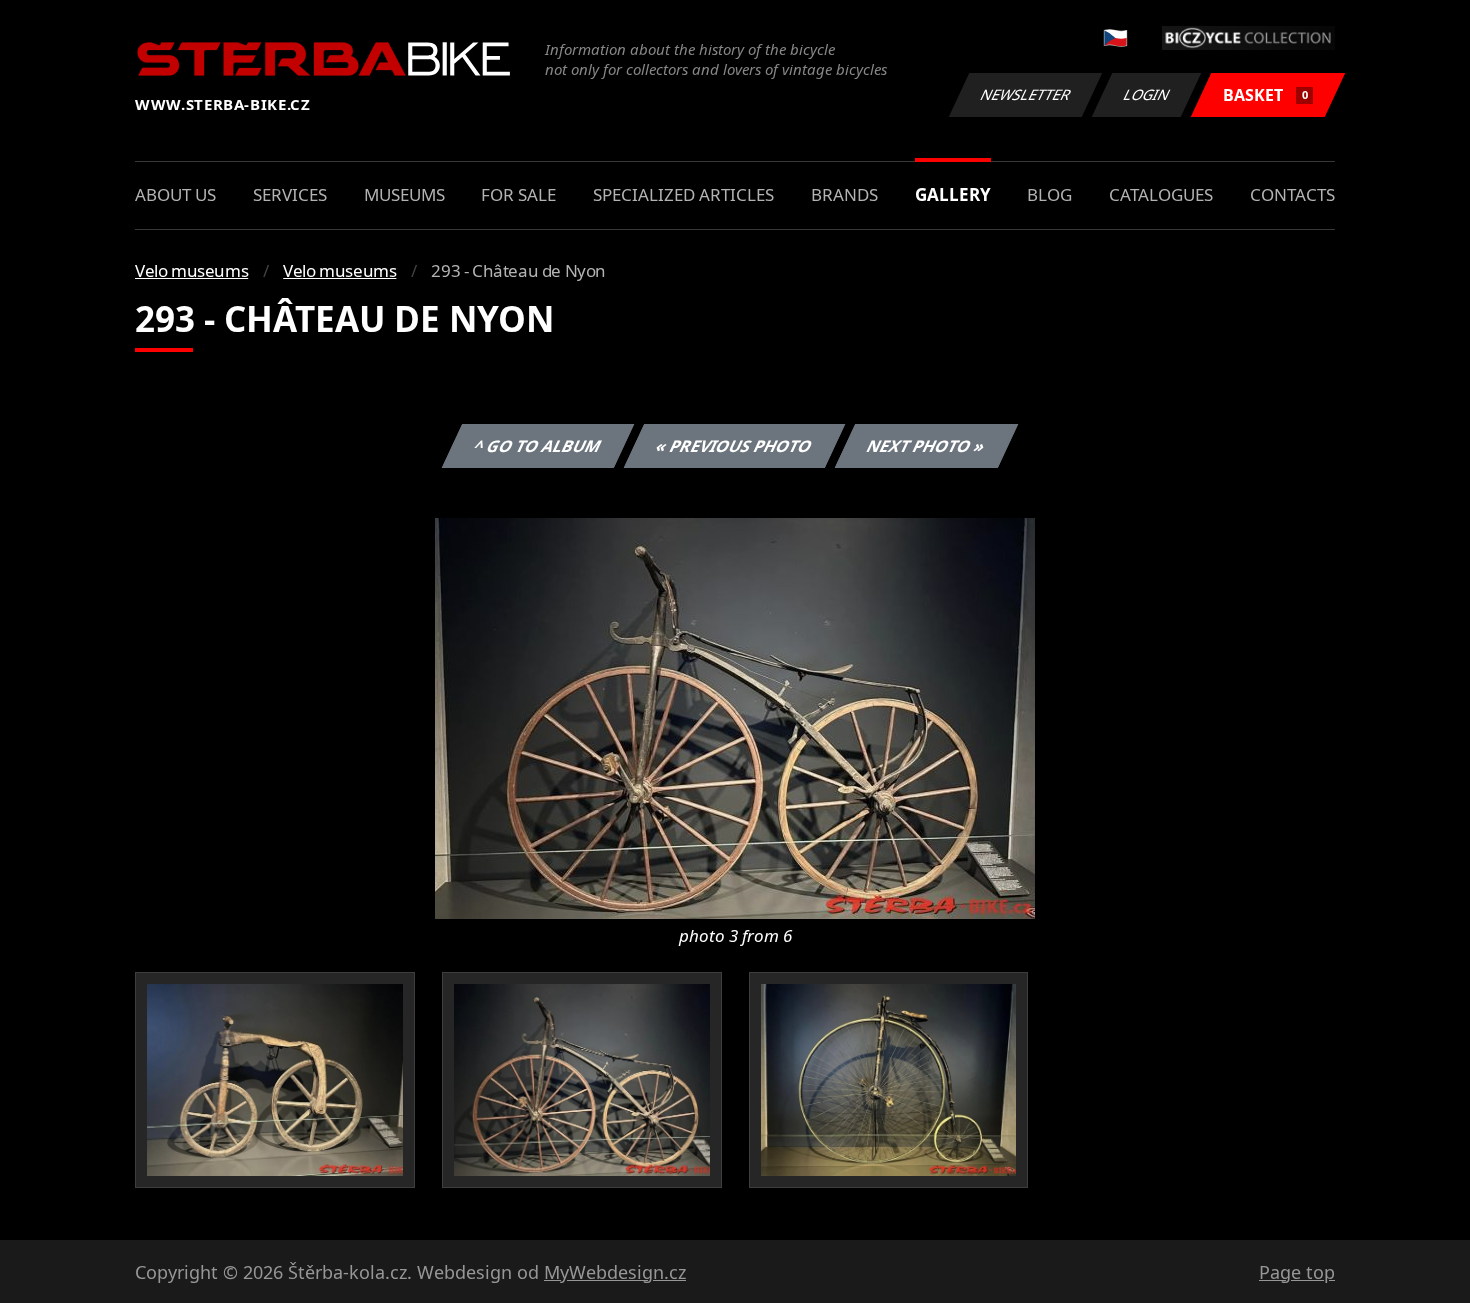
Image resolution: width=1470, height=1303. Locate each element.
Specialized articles (683, 194)
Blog (1049, 194)
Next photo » (926, 446)
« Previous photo (734, 446)
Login (1147, 94)
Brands (844, 194)
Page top (1297, 1272)
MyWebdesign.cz (615, 1272)
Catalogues (1161, 194)
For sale (518, 194)
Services (290, 194)
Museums (404, 194)
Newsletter (1026, 94)
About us (175, 194)
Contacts (1292, 194)
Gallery (953, 194)
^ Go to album (538, 446)
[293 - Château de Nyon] (735, 717)
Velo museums (191, 270)
